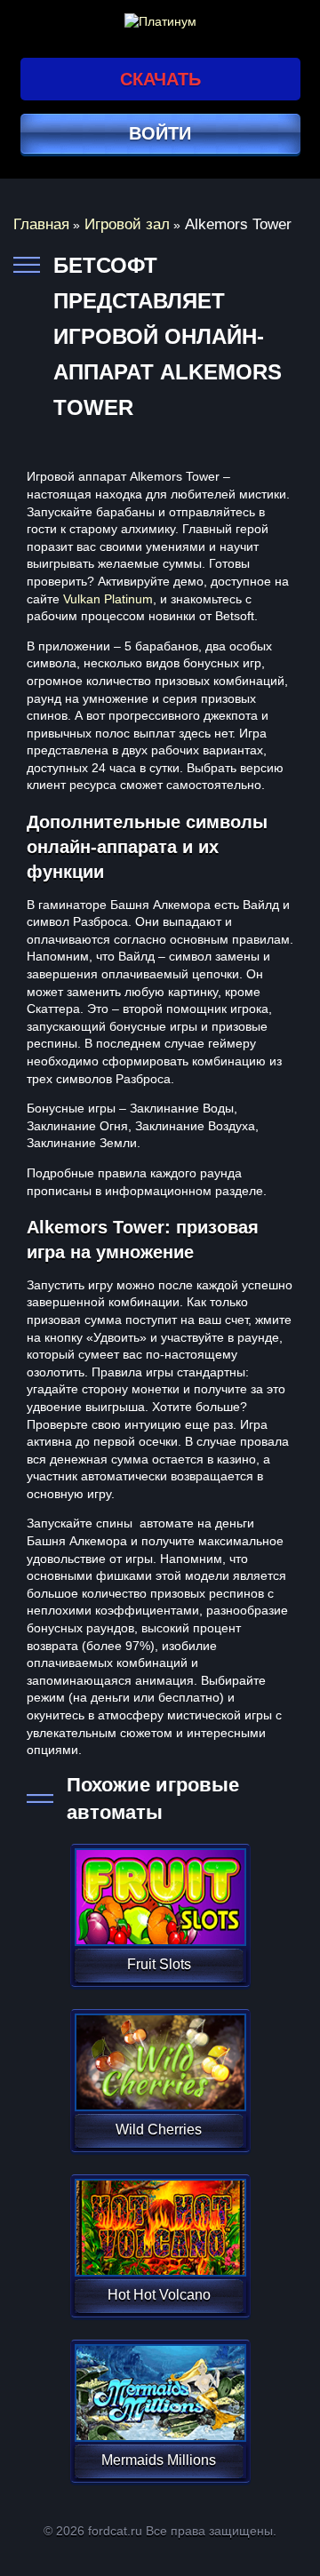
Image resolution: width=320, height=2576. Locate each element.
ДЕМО (159, 1918)
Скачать (160, 79)
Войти (160, 133)
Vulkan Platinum (108, 599)
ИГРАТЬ (159, 1886)
